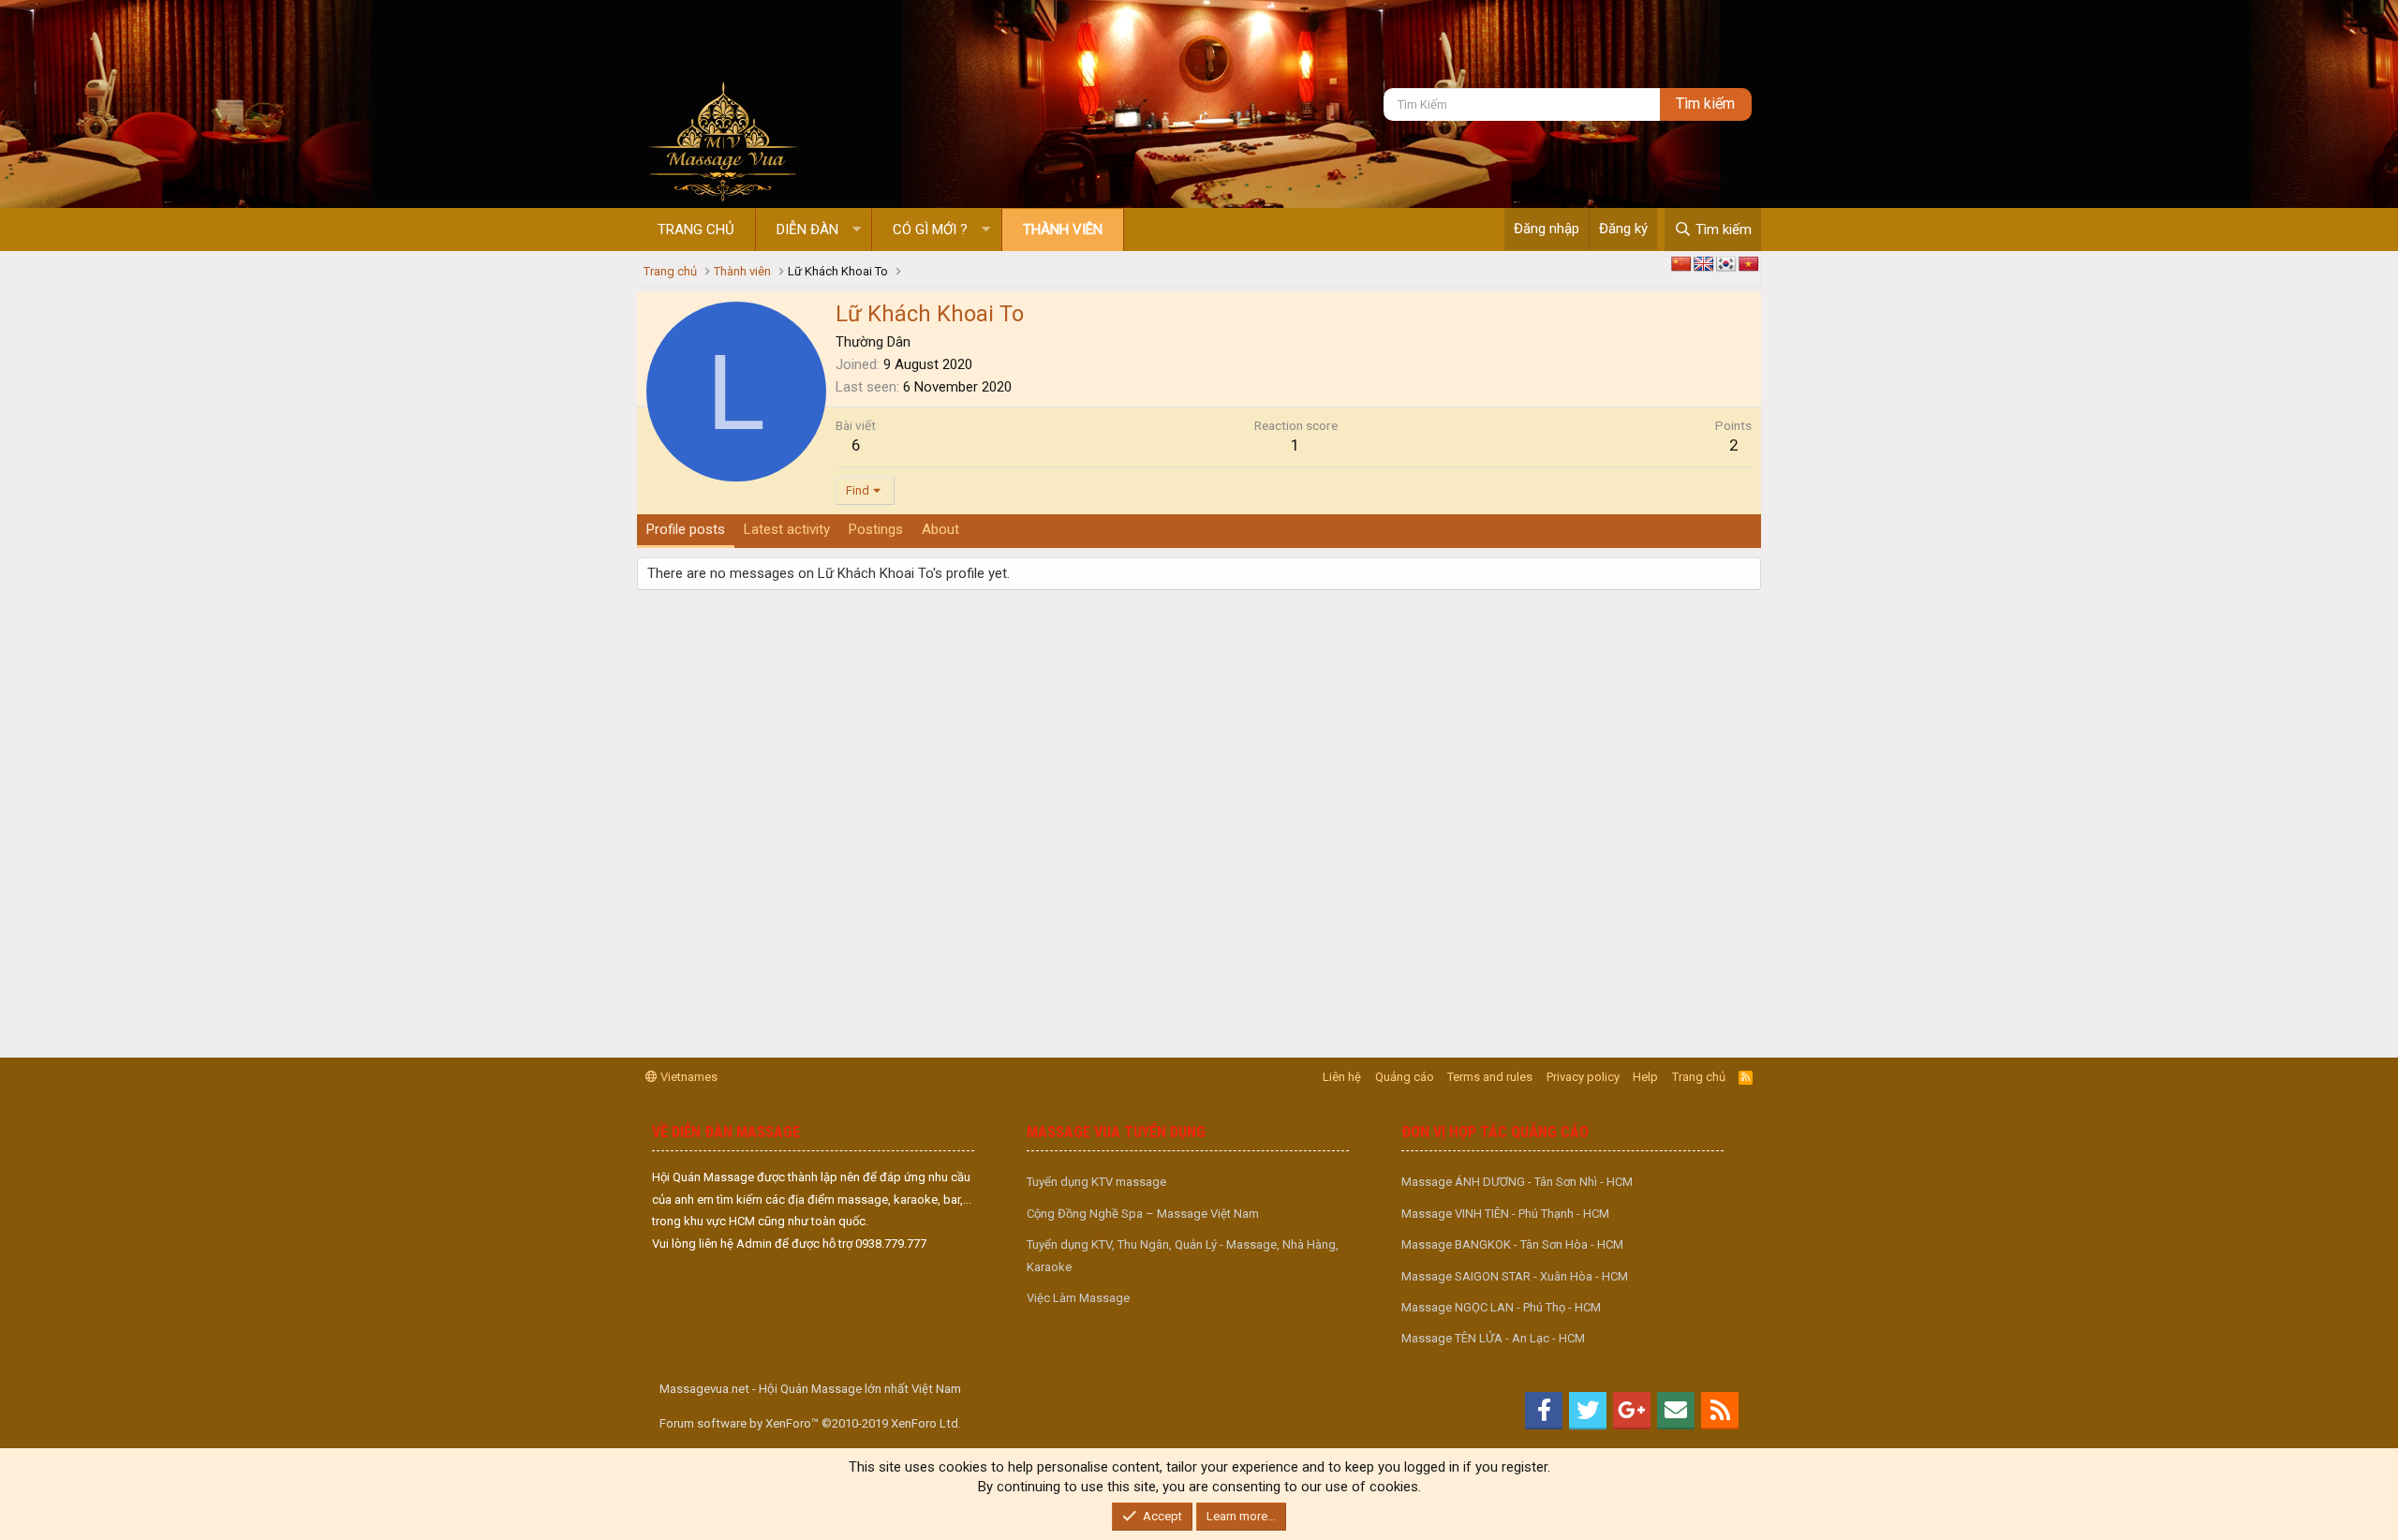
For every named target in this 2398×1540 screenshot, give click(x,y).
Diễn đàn (807, 230)
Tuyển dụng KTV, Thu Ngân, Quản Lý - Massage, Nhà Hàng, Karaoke (1183, 1255)
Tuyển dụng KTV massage (1096, 1182)
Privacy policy (1583, 1077)
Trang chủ (696, 230)
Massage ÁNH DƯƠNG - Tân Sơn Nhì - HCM (1517, 1182)
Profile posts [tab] (686, 529)
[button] (857, 230)
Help (1645, 1077)
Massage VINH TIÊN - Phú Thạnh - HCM (1505, 1214)
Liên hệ (1342, 1077)
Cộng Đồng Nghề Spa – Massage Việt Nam (1143, 1214)
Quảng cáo (1405, 1077)
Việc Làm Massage (1078, 1298)
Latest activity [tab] (787, 529)
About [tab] (940, 529)
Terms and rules (1490, 1077)
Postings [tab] (876, 529)
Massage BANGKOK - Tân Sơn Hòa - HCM (1512, 1244)
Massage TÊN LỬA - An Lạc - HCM (1493, 1338)
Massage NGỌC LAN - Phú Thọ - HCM (1501, 1307)
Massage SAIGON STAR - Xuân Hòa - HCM (1515, 1276)
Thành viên (1063, 230)
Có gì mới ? (930, 230)
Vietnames (688, 1077)
